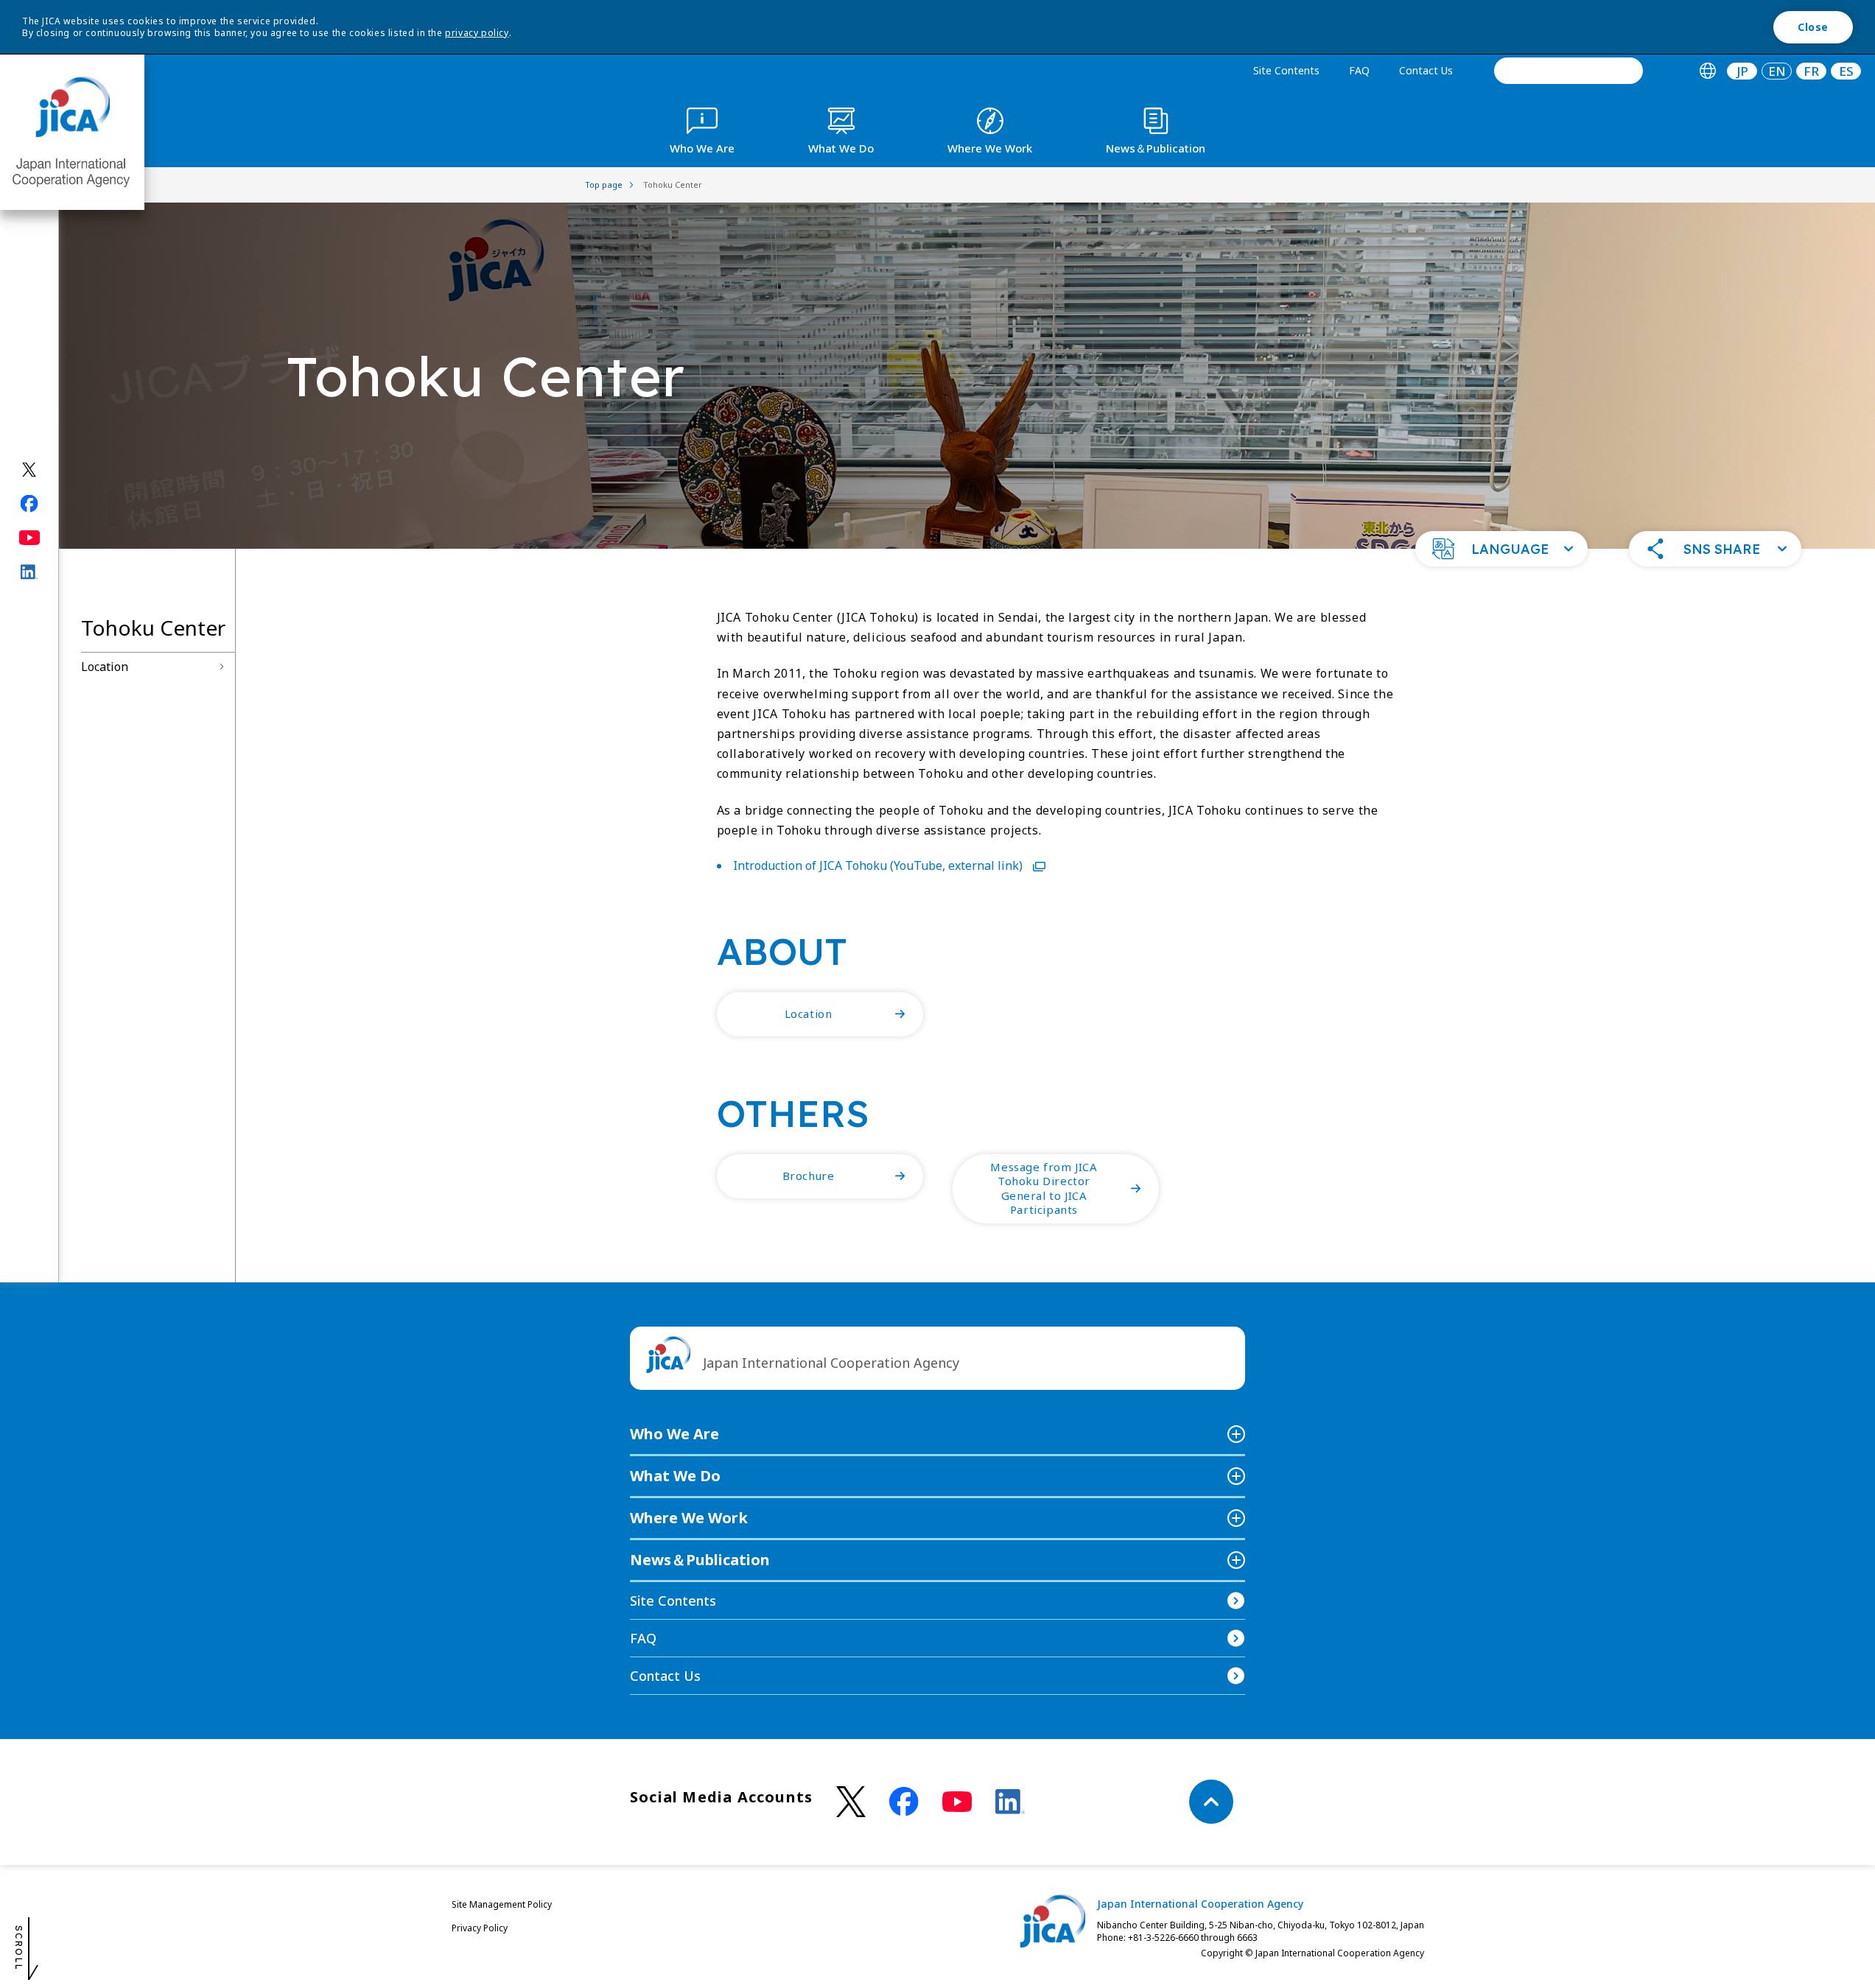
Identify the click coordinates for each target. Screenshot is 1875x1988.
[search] (1569, 71)
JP (1742, 71)
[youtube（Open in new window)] (30, 538)
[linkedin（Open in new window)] (30, 572)
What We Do (675, 1476)
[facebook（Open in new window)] (30, 504)
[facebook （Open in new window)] (904, 1802)
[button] (1501, 549)
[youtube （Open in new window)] (957, 1802)
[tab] (1707, 71)
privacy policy (477, 33)
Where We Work (689, 1518)
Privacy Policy (480, 1928)
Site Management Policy (502, 1904)
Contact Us (1426, 70)
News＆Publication (700, 1560)
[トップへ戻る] (1211, 1802)
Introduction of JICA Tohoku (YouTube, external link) (879, 865)
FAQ (1359, 70)
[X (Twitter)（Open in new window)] (30, 470)
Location (105, 667)
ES (1846, 71)
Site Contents (1286, 70)
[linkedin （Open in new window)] (1010, 1802)
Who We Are (674, 1434)
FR (1811, 71)
